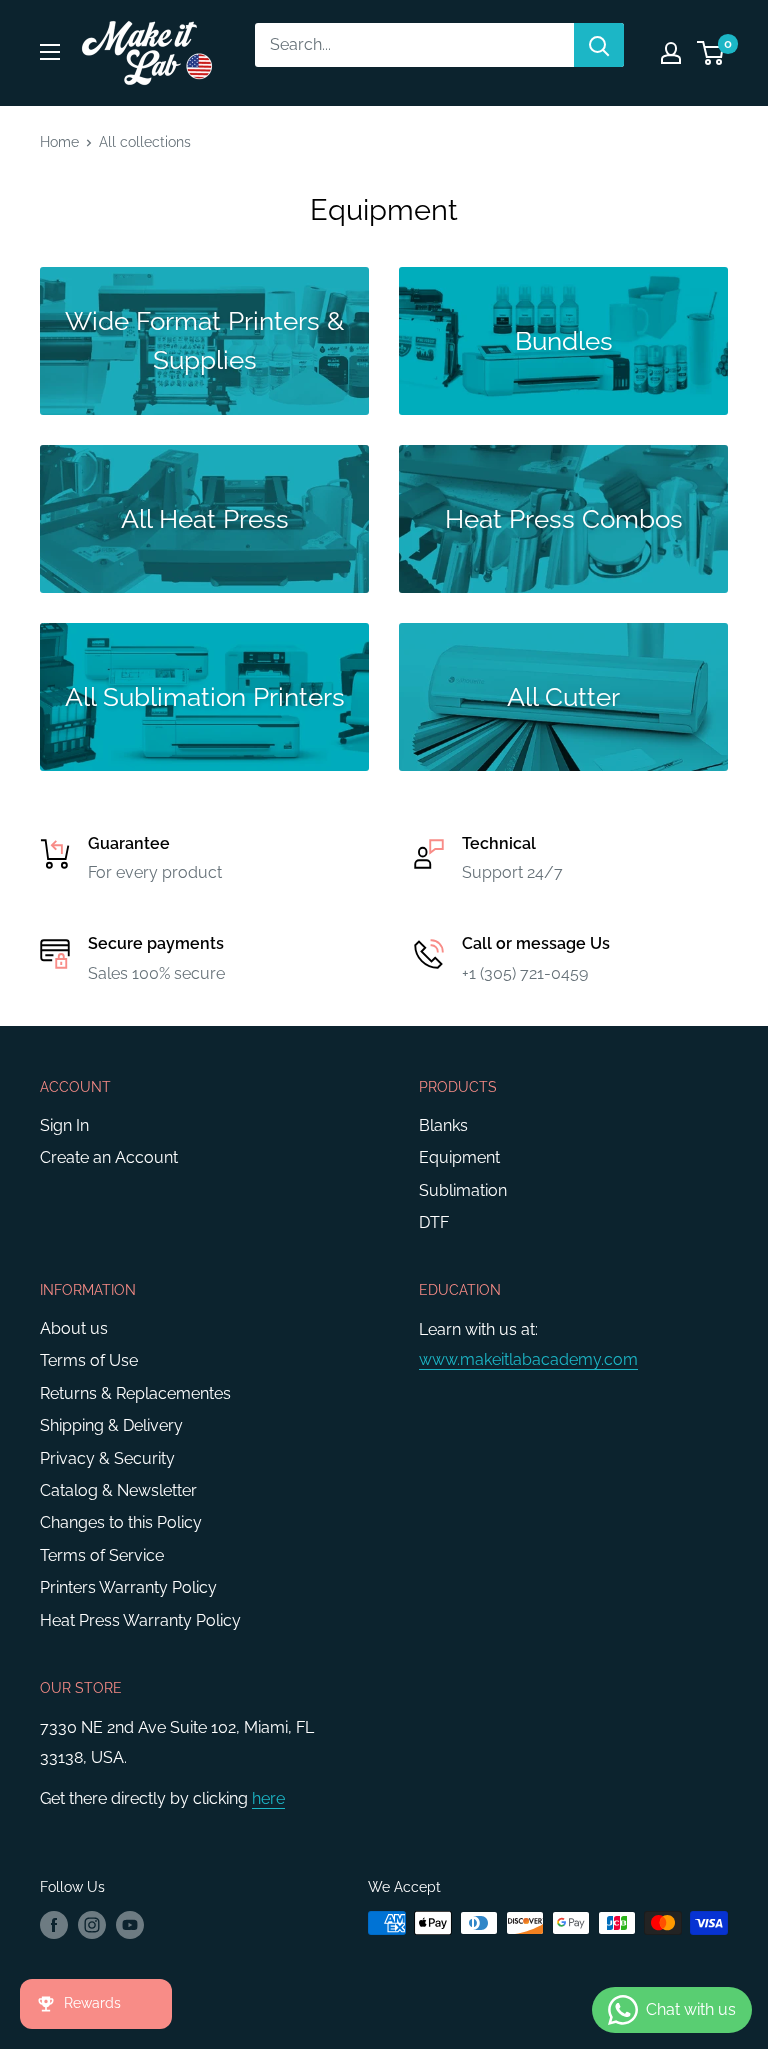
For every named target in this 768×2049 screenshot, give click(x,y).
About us (74, 1328)
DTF (434, 1222)
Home (59, 142)
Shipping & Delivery (111, 1425)
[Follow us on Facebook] (54, 1925)
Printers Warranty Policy (128, 1587)
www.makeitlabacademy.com (528, 1359)
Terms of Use (89, 1360)
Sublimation (463, 1190)
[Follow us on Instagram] (92, 1925)
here (268, 1798)
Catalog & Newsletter (118, 1490)
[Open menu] (50, 52)
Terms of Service (102, 1555)
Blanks (443, 1125)
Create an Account (109, 1157)
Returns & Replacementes (135, 1393)
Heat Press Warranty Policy (140, 1620)
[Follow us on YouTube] (130, 1925)
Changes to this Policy (121, 1522)
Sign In (64, 1125)
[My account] (671, 53)
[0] (711, 53)
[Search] (599, 45)
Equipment (459, 1157)
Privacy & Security (107, 1458)
